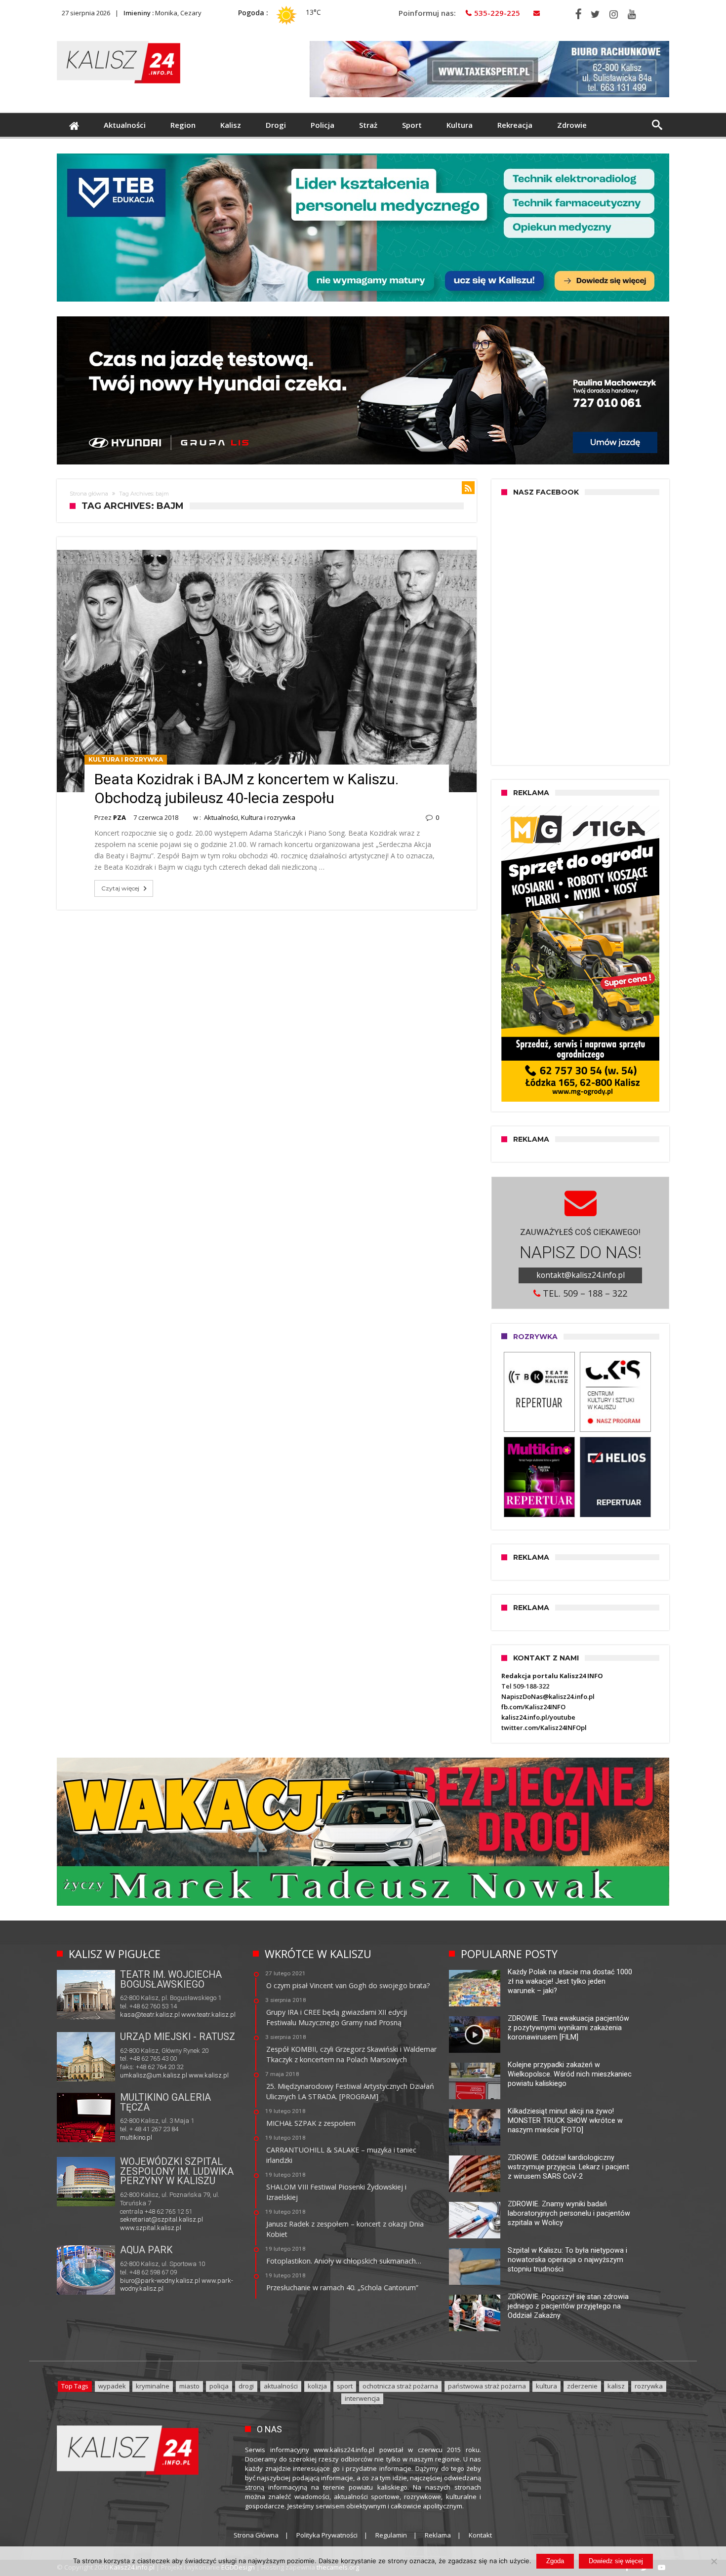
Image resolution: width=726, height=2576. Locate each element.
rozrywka (649, 2386)
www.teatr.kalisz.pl (208, 2015)
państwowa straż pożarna (487, 2386)
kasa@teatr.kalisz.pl (150, 2015)
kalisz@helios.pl (143, 2137)
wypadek (112, 2386)
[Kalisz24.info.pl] (119, 41)
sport (345, 2386)
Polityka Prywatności (327, 2535)
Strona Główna (256, 2535)
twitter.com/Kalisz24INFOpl (544, 1728)
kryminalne (153, 2386)
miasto (189, 2386)
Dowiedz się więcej (616, 2561)
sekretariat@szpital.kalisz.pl (161, 2219)
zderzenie (582, 2386)
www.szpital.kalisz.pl (151, 2228)
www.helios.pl (187, 2137)
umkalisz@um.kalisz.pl (154, 2075)
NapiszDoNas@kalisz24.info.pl (548, 1696)
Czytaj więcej (120, 888)
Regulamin (391, 2535)
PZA (120, 817)
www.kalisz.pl (209, 2075)
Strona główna (89, 494)
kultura (546, 2386)
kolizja (317, 2386)
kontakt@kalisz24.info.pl (581, 1275)
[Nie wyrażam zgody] (714, 2561)
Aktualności (221, 817)
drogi (246, 2386)
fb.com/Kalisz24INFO (533, 1707)
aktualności (281, 2386)
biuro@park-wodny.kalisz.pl (160, 2281)
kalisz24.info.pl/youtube (538, 1717)
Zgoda (555, 2561)
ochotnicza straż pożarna (400, 2386)
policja (219, 2386)
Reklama (438, 2535)
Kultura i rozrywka (126, 759)
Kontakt (480, 2535)
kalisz (616, 2386)
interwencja (362, 2398)
